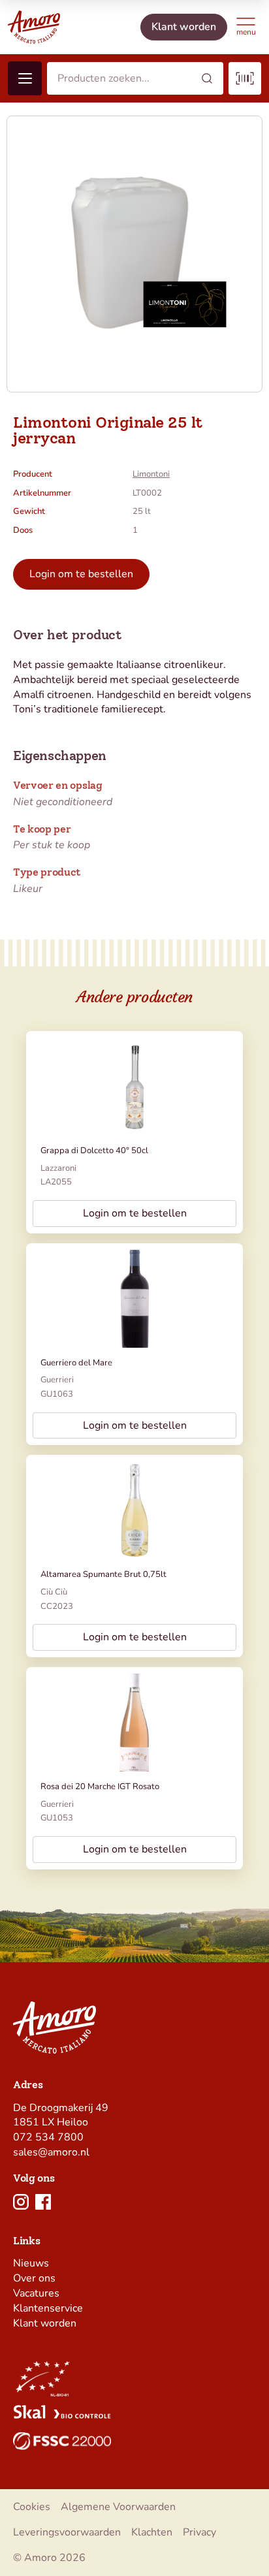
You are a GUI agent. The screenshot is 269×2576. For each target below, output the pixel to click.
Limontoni (151, 474)
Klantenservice (48, 2308)
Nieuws (31, 2263)
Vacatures (36, 2293)
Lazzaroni (58, 1168)
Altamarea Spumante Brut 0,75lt (103, 1574)
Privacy (199, 2532)
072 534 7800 (48, 2137)
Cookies (32, 2507)
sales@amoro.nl (51, 2152)
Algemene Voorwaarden (118, 2507)
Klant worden (45, 2323)
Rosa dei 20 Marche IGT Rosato (100, 1787)
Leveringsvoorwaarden (67, 2532)
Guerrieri (57, 1380)
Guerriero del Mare (76, 1363)
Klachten (152, 2532)
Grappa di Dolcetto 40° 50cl (94, 1151)
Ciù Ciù (54, 1592)
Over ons (34, 2278)
